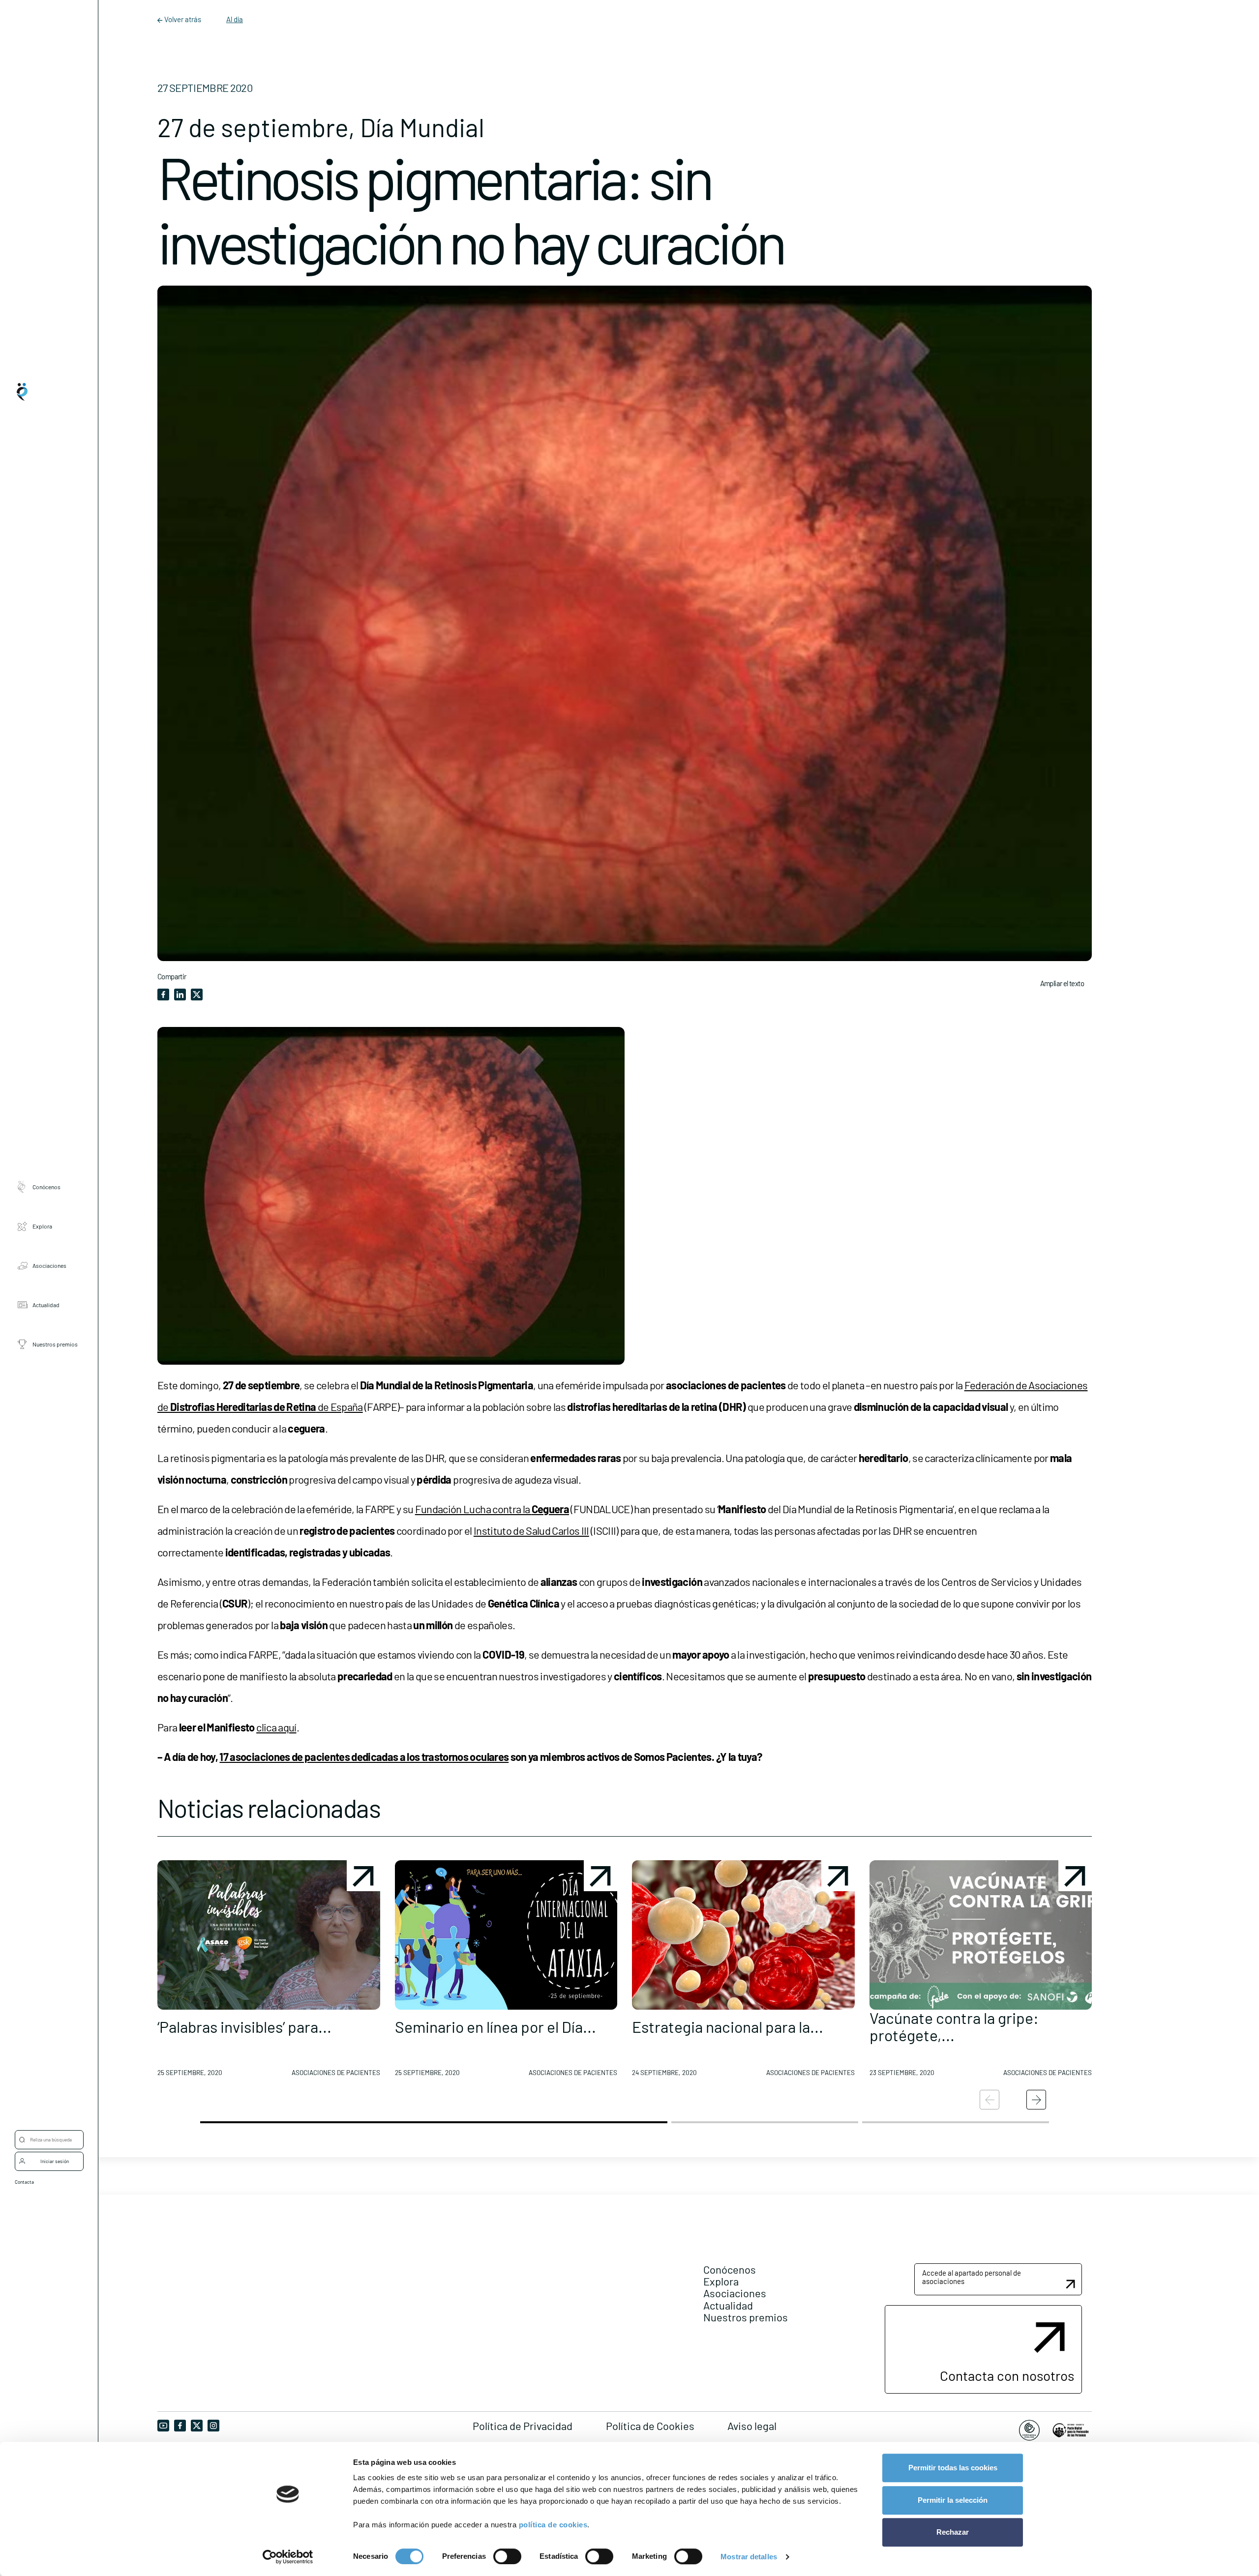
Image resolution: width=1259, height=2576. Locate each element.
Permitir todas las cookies (953, 2468)
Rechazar (953, 2532)
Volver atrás (183, 19)
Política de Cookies (650, 2426)
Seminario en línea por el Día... (495, 2026)
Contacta (24, 2182)
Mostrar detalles (749, 2557)
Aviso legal (752, 2426)
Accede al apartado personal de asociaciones (972, 2277)
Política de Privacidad (523, 2426)
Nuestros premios (55, 1344)
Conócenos (46, 1186)
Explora (42, 1226)
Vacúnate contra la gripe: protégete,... (954, 2026)
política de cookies (553, 2525)
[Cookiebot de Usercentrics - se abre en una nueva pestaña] (288, 2557)
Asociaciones (49, 1265)
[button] (269, 1972)
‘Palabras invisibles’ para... (244, 2026)
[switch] (507, 2556)
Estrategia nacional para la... (728, 2026)
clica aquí (276, 1727)
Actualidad (46, 1304)
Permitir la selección (953, 2500)
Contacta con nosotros (1007, 2375)
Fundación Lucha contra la (492, 1509)
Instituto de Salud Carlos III (531, 1530)
